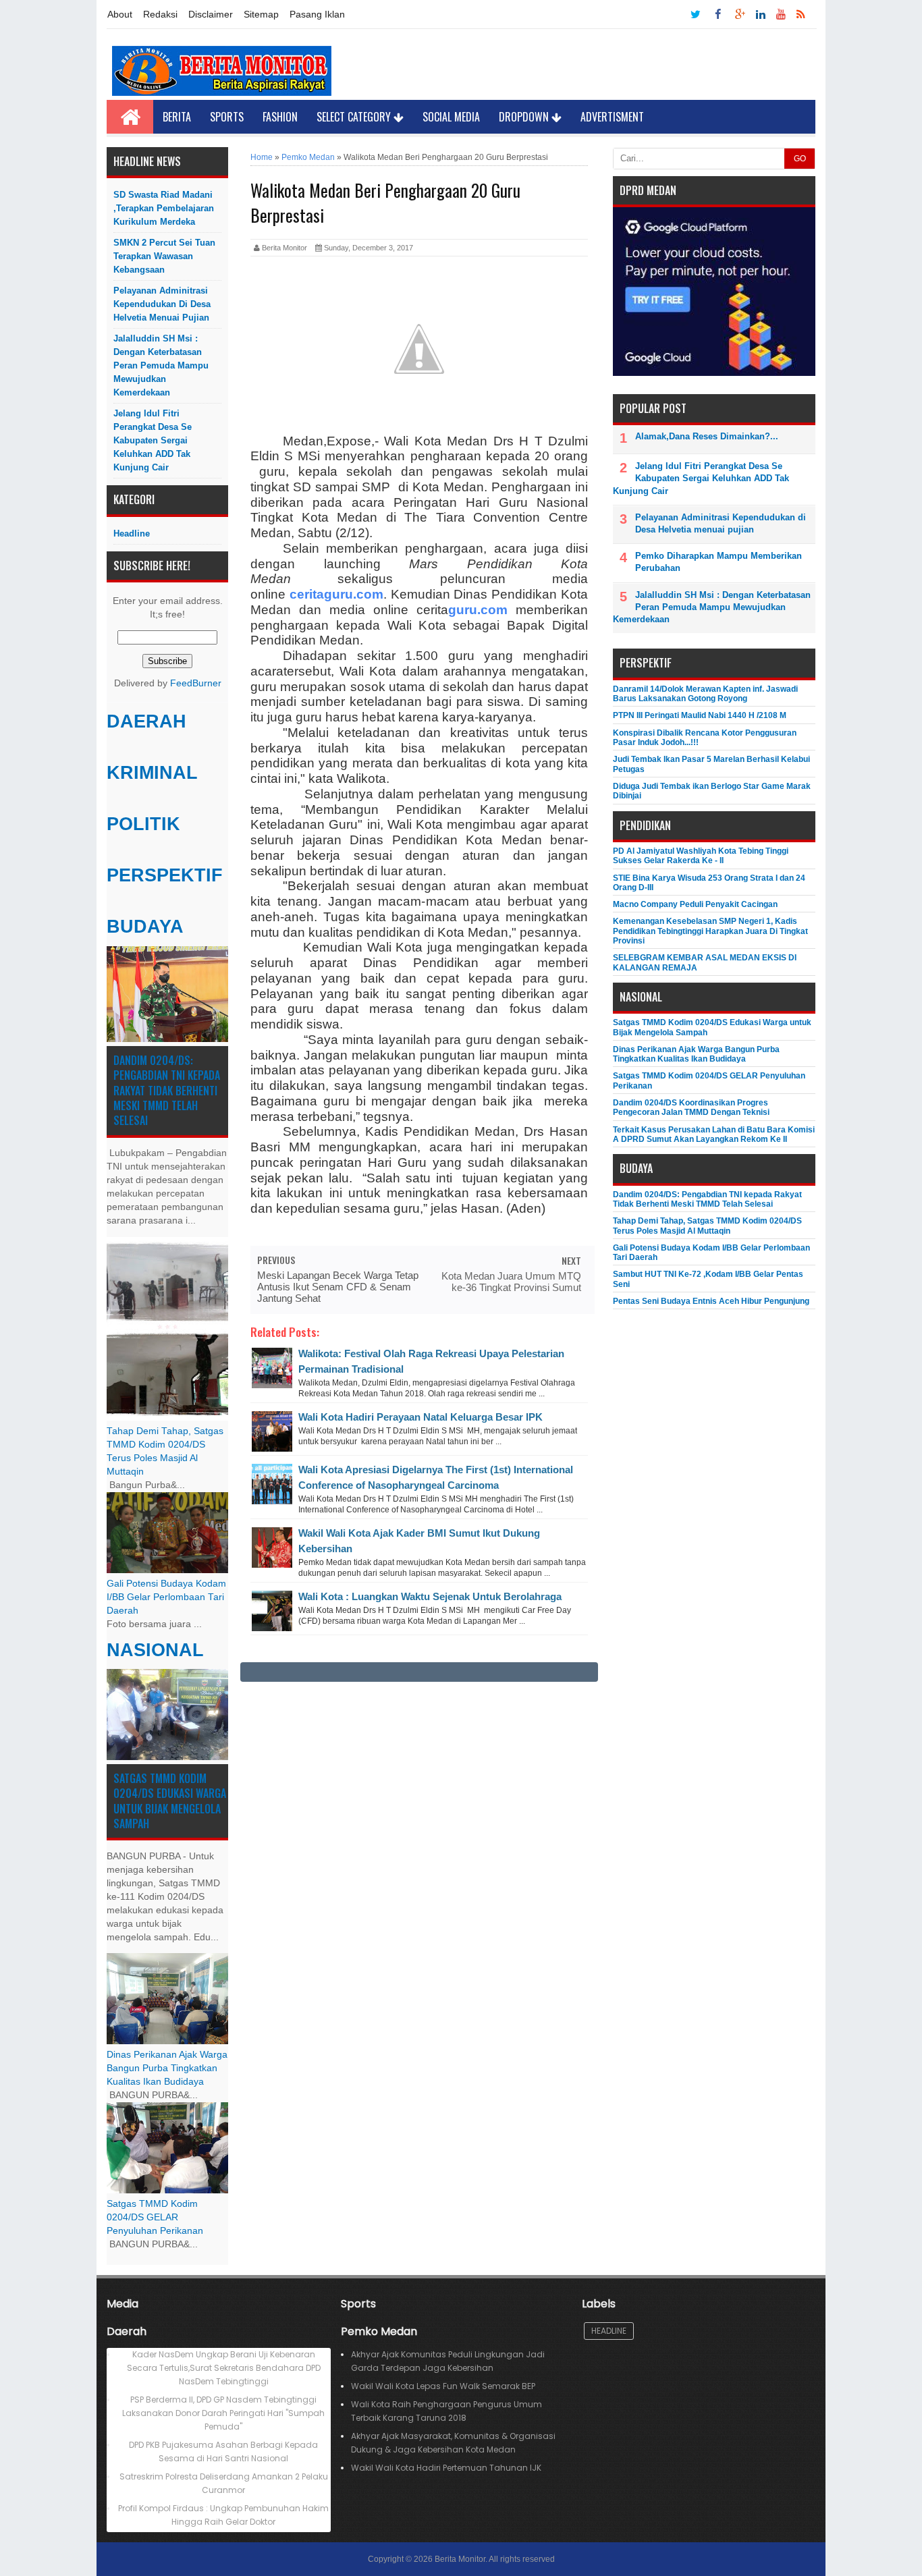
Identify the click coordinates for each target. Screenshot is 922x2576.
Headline (132, 533)
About (120, 14)
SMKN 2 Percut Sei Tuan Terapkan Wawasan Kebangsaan (164, 256)
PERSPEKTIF (165, 875)
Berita (177, 117)
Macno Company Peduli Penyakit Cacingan (695, 904)
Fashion (280, 117)
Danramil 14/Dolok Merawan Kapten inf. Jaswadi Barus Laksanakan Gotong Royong (705, 694)
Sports (227, 117)
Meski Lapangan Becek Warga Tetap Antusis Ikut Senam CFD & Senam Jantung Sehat (338, 1287)
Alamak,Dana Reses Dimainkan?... (707, 436)
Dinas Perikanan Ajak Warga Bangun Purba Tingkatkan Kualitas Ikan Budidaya (167, 2068)
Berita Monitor (460, 2559)
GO (800, 159)
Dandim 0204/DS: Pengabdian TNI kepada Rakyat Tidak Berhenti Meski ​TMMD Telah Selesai (167, 1091)
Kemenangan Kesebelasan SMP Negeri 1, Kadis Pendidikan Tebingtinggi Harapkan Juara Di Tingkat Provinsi (710, 931)
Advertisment (612, 117)
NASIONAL (155, 1650)
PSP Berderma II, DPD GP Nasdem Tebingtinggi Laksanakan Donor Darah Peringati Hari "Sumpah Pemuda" (223, 2413)
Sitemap (261, 14)
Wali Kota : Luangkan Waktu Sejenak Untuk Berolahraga (430, 1596)
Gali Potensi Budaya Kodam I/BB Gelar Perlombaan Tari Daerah (166, 1597)
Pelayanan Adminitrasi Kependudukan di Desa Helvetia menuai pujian (162, 304)
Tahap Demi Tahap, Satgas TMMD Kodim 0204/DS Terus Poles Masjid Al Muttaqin (707, 1226)
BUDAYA (145, 927)
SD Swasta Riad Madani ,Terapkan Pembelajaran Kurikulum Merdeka (164, 208)
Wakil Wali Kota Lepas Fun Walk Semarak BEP (443, 2386)
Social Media (451, 117)
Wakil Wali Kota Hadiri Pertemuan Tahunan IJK (446, 2468)
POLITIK (143, 824)
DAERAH (146, 721)
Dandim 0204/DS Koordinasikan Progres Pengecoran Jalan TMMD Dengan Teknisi (691, 1107)
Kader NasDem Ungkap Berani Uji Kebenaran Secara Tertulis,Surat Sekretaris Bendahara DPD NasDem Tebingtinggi (224, 2368)
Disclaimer (211, 14)
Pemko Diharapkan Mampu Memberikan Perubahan (718, 562)
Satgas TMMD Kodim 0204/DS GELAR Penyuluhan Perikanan (155, 2217)
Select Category (355, 117)
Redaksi (160, 14)
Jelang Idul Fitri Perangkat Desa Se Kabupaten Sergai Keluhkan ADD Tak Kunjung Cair (153, 440)
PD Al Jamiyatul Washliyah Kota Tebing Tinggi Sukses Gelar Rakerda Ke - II (701, 856)
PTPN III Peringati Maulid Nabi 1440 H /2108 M (700, 715)
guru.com (478, 610)
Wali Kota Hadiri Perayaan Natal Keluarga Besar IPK (421, 1417)
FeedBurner (196, 683)
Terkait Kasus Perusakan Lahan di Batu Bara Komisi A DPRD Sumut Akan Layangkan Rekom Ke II (714, 1134)
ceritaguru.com (336, 594)
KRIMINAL (152, 773)
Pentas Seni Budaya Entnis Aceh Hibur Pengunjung (711, 1301)
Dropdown (525, 117)
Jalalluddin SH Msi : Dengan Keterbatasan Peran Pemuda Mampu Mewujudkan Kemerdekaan (161, 365)
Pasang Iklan (317, 14)
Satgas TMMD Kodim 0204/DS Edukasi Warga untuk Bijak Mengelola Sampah (170, 1801)
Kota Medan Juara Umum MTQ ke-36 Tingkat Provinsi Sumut (511, 1282)
